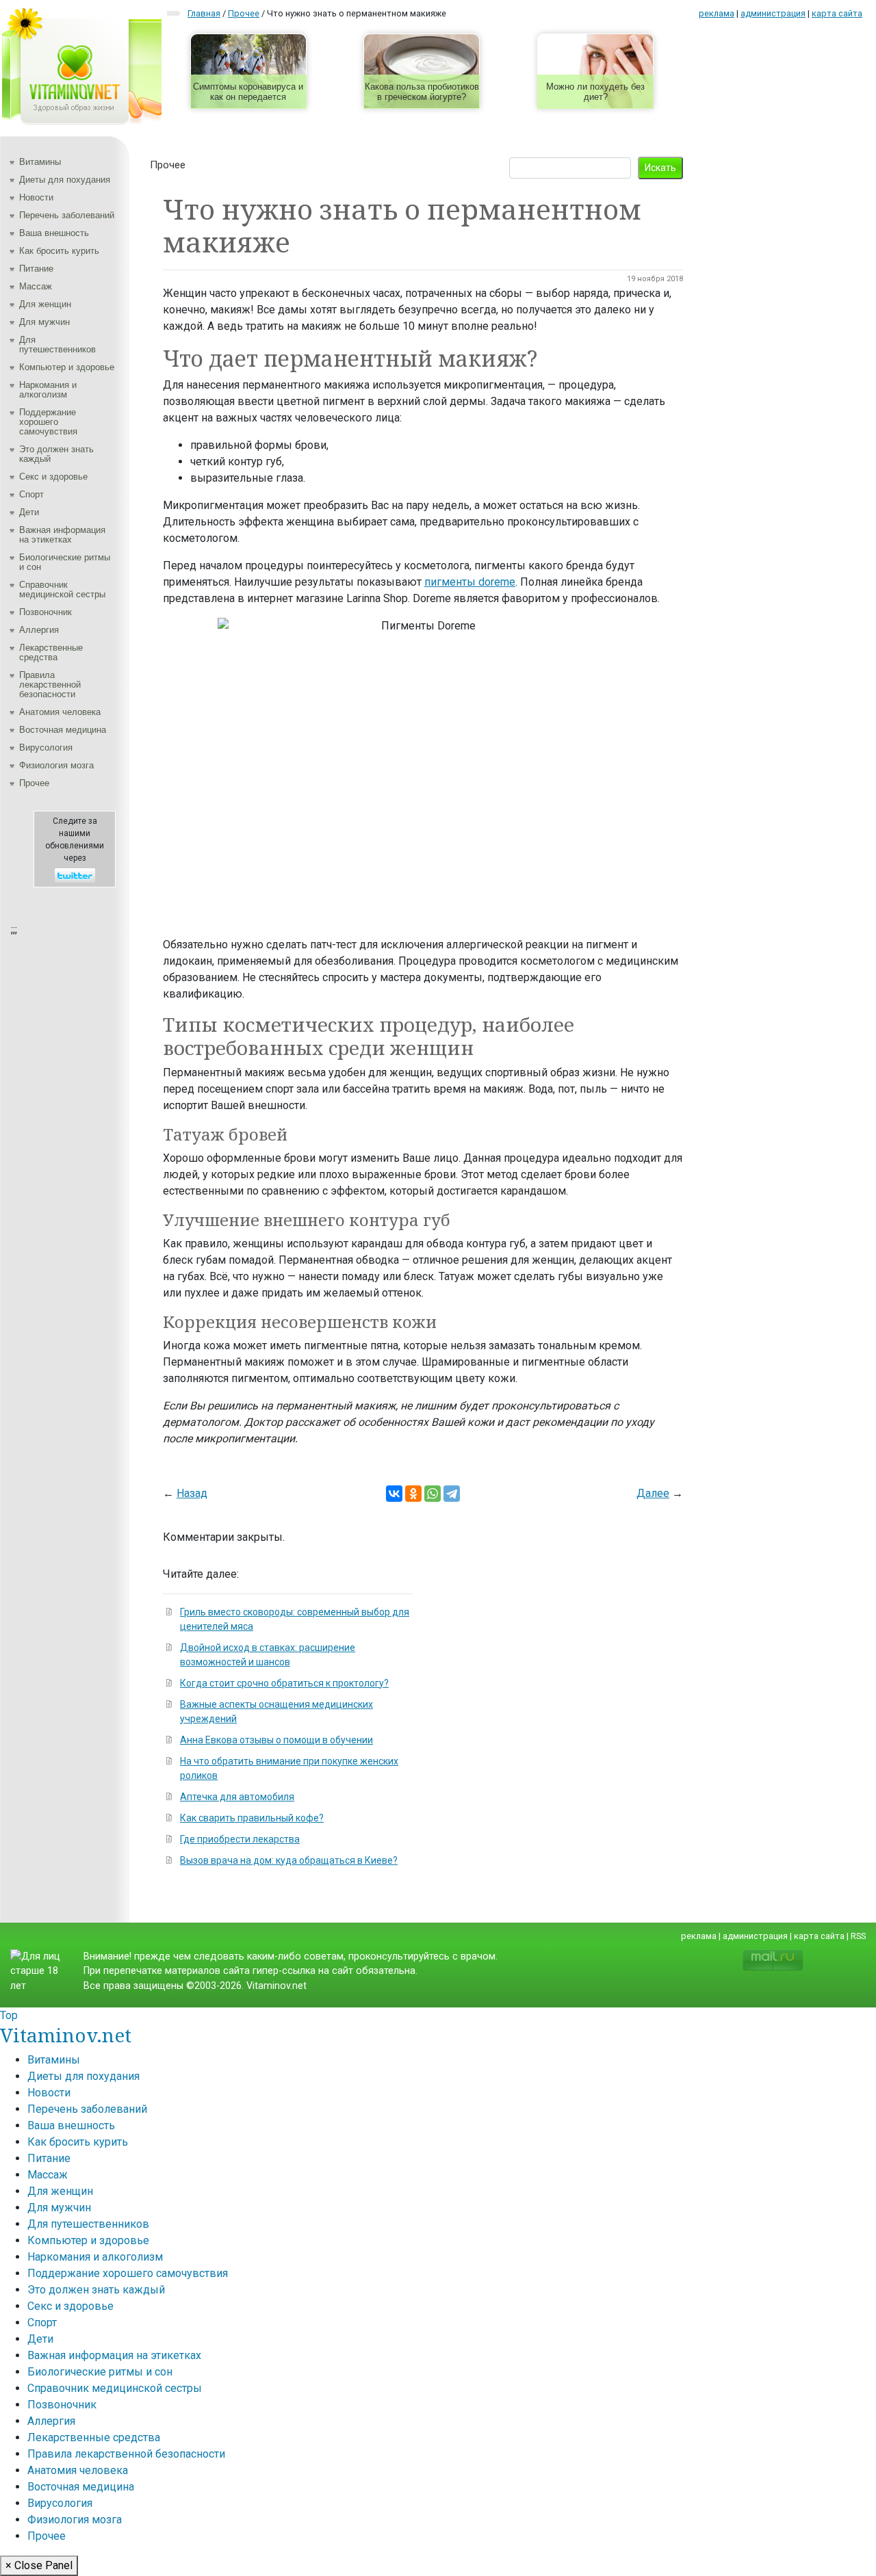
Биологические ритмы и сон (65, 562)
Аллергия (39, 630)
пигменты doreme (470, 582)
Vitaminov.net (66, 2035)
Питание (36, 269)
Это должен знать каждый (56, 454)
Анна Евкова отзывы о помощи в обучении (276, 1740)
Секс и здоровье (53, 477)
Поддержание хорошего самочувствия (48, 422)
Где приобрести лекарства (240, 1839)
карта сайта (837, 13)
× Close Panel (39, 2565)
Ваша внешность (54, 233)
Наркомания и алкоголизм (48, 390)
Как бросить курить (59, 251)
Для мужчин (44, 322)
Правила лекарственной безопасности (50, 685)
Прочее (34, 783)
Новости (36, 197)
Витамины (40, 162)
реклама (717, 13)
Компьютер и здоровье (67, 367)
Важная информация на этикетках (62, 535)
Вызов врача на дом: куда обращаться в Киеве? (289, 1860)
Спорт (31, 494)
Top (9, 2015)
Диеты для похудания (65, 180)
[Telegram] (452, 1494)
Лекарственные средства (51, 652)
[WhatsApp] (433, 1494)
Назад (192, 1493)
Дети (29, 512)
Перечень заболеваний (67, 215)
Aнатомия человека (60, 712)
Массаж (36, 286)
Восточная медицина (63, 730)
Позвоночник (46, 612)
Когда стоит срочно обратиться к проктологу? (284, 1683)
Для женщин (45, 304)
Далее (653, 1493)
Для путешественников (57, 344)
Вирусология (46, 747)
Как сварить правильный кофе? (252, 1818)
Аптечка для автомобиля (237, 1797)
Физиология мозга (56, 765)
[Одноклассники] (413, 1494)
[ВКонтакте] (394, 1494)
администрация (773, 13)
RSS (858, 1936)
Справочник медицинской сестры (62, 589)
